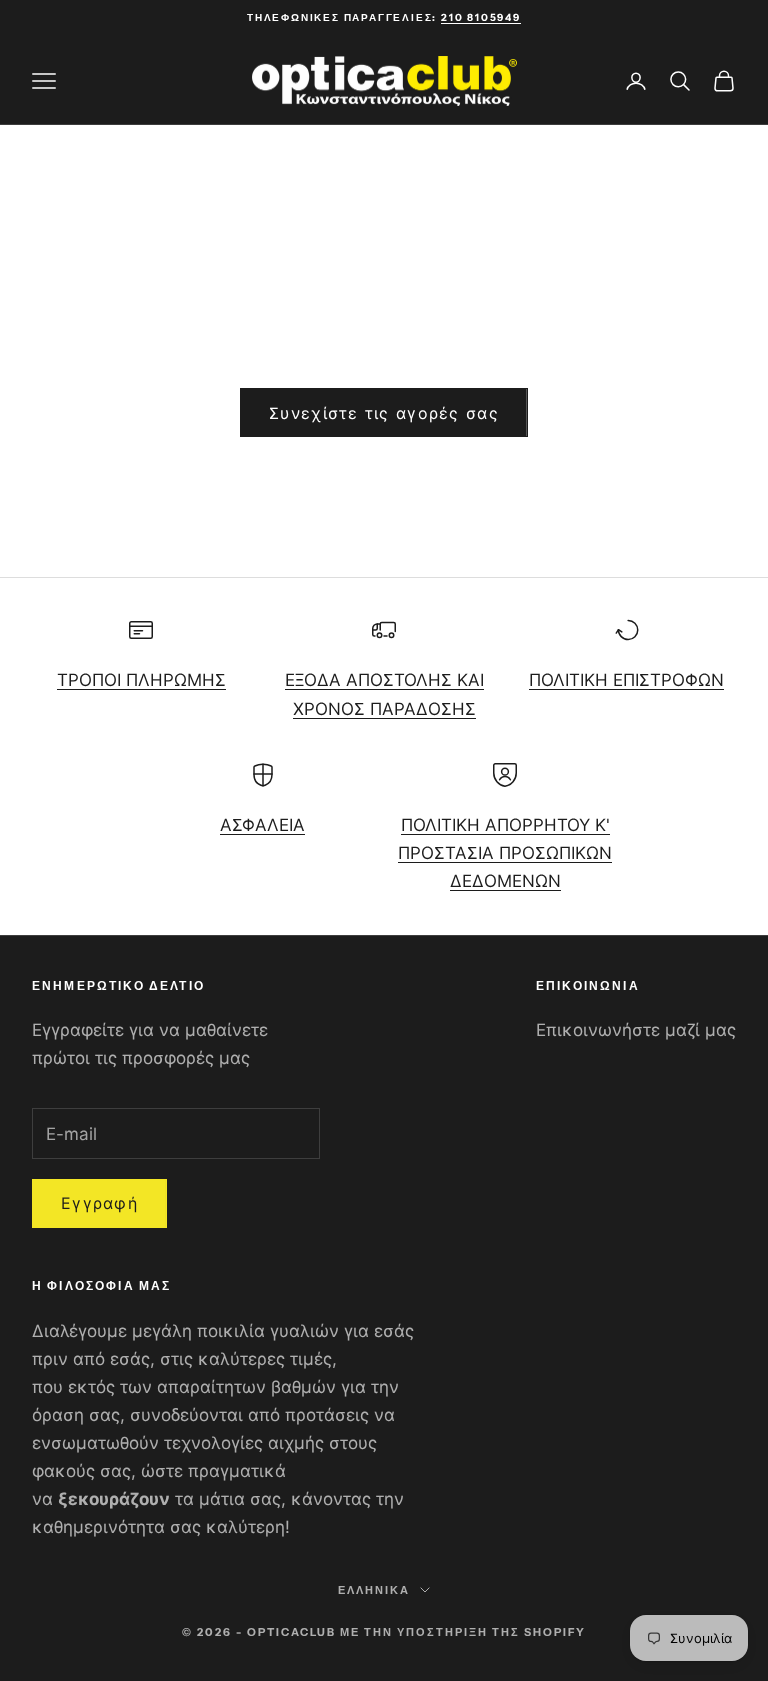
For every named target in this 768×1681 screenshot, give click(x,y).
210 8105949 (481, 17)
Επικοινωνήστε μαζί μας (636, 1030)
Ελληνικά (374, 1590)
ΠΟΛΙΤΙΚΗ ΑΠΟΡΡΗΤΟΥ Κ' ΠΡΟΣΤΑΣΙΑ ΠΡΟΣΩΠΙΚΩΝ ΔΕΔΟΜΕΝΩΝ (505, 853)
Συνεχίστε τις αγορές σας (384, 413)
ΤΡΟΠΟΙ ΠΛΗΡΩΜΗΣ (141, 680)
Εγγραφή (99, 1203)
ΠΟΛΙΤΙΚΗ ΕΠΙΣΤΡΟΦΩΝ (626, 680)
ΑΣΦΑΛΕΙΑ (262, 825)
